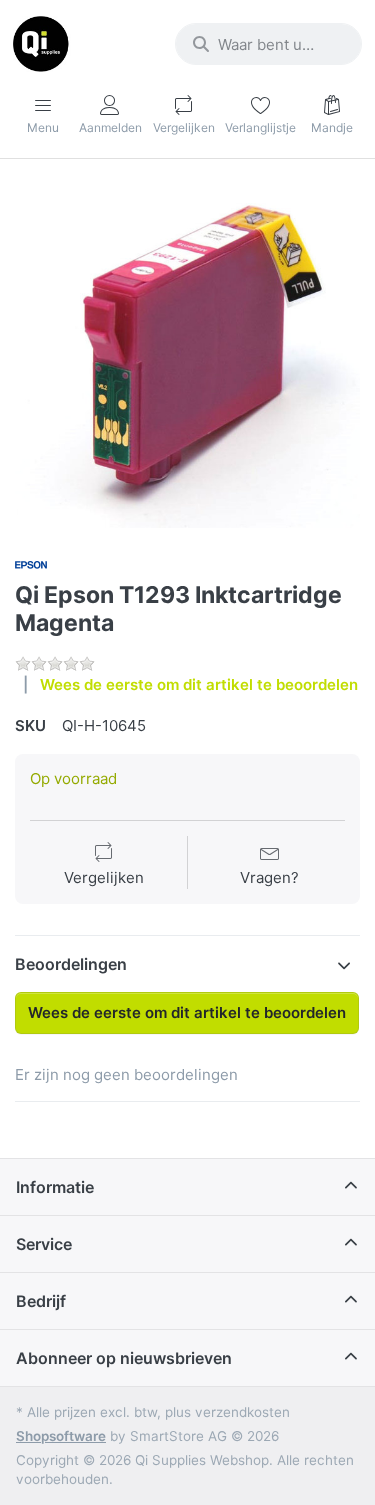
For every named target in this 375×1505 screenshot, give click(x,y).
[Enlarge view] (187, 355)
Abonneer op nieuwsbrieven (124, 1358)
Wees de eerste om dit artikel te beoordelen (199, 684)
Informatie (55, 1187)
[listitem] (187, 355)
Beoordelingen (71, 964)
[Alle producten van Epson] (31, 562)
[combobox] (268, 44)
